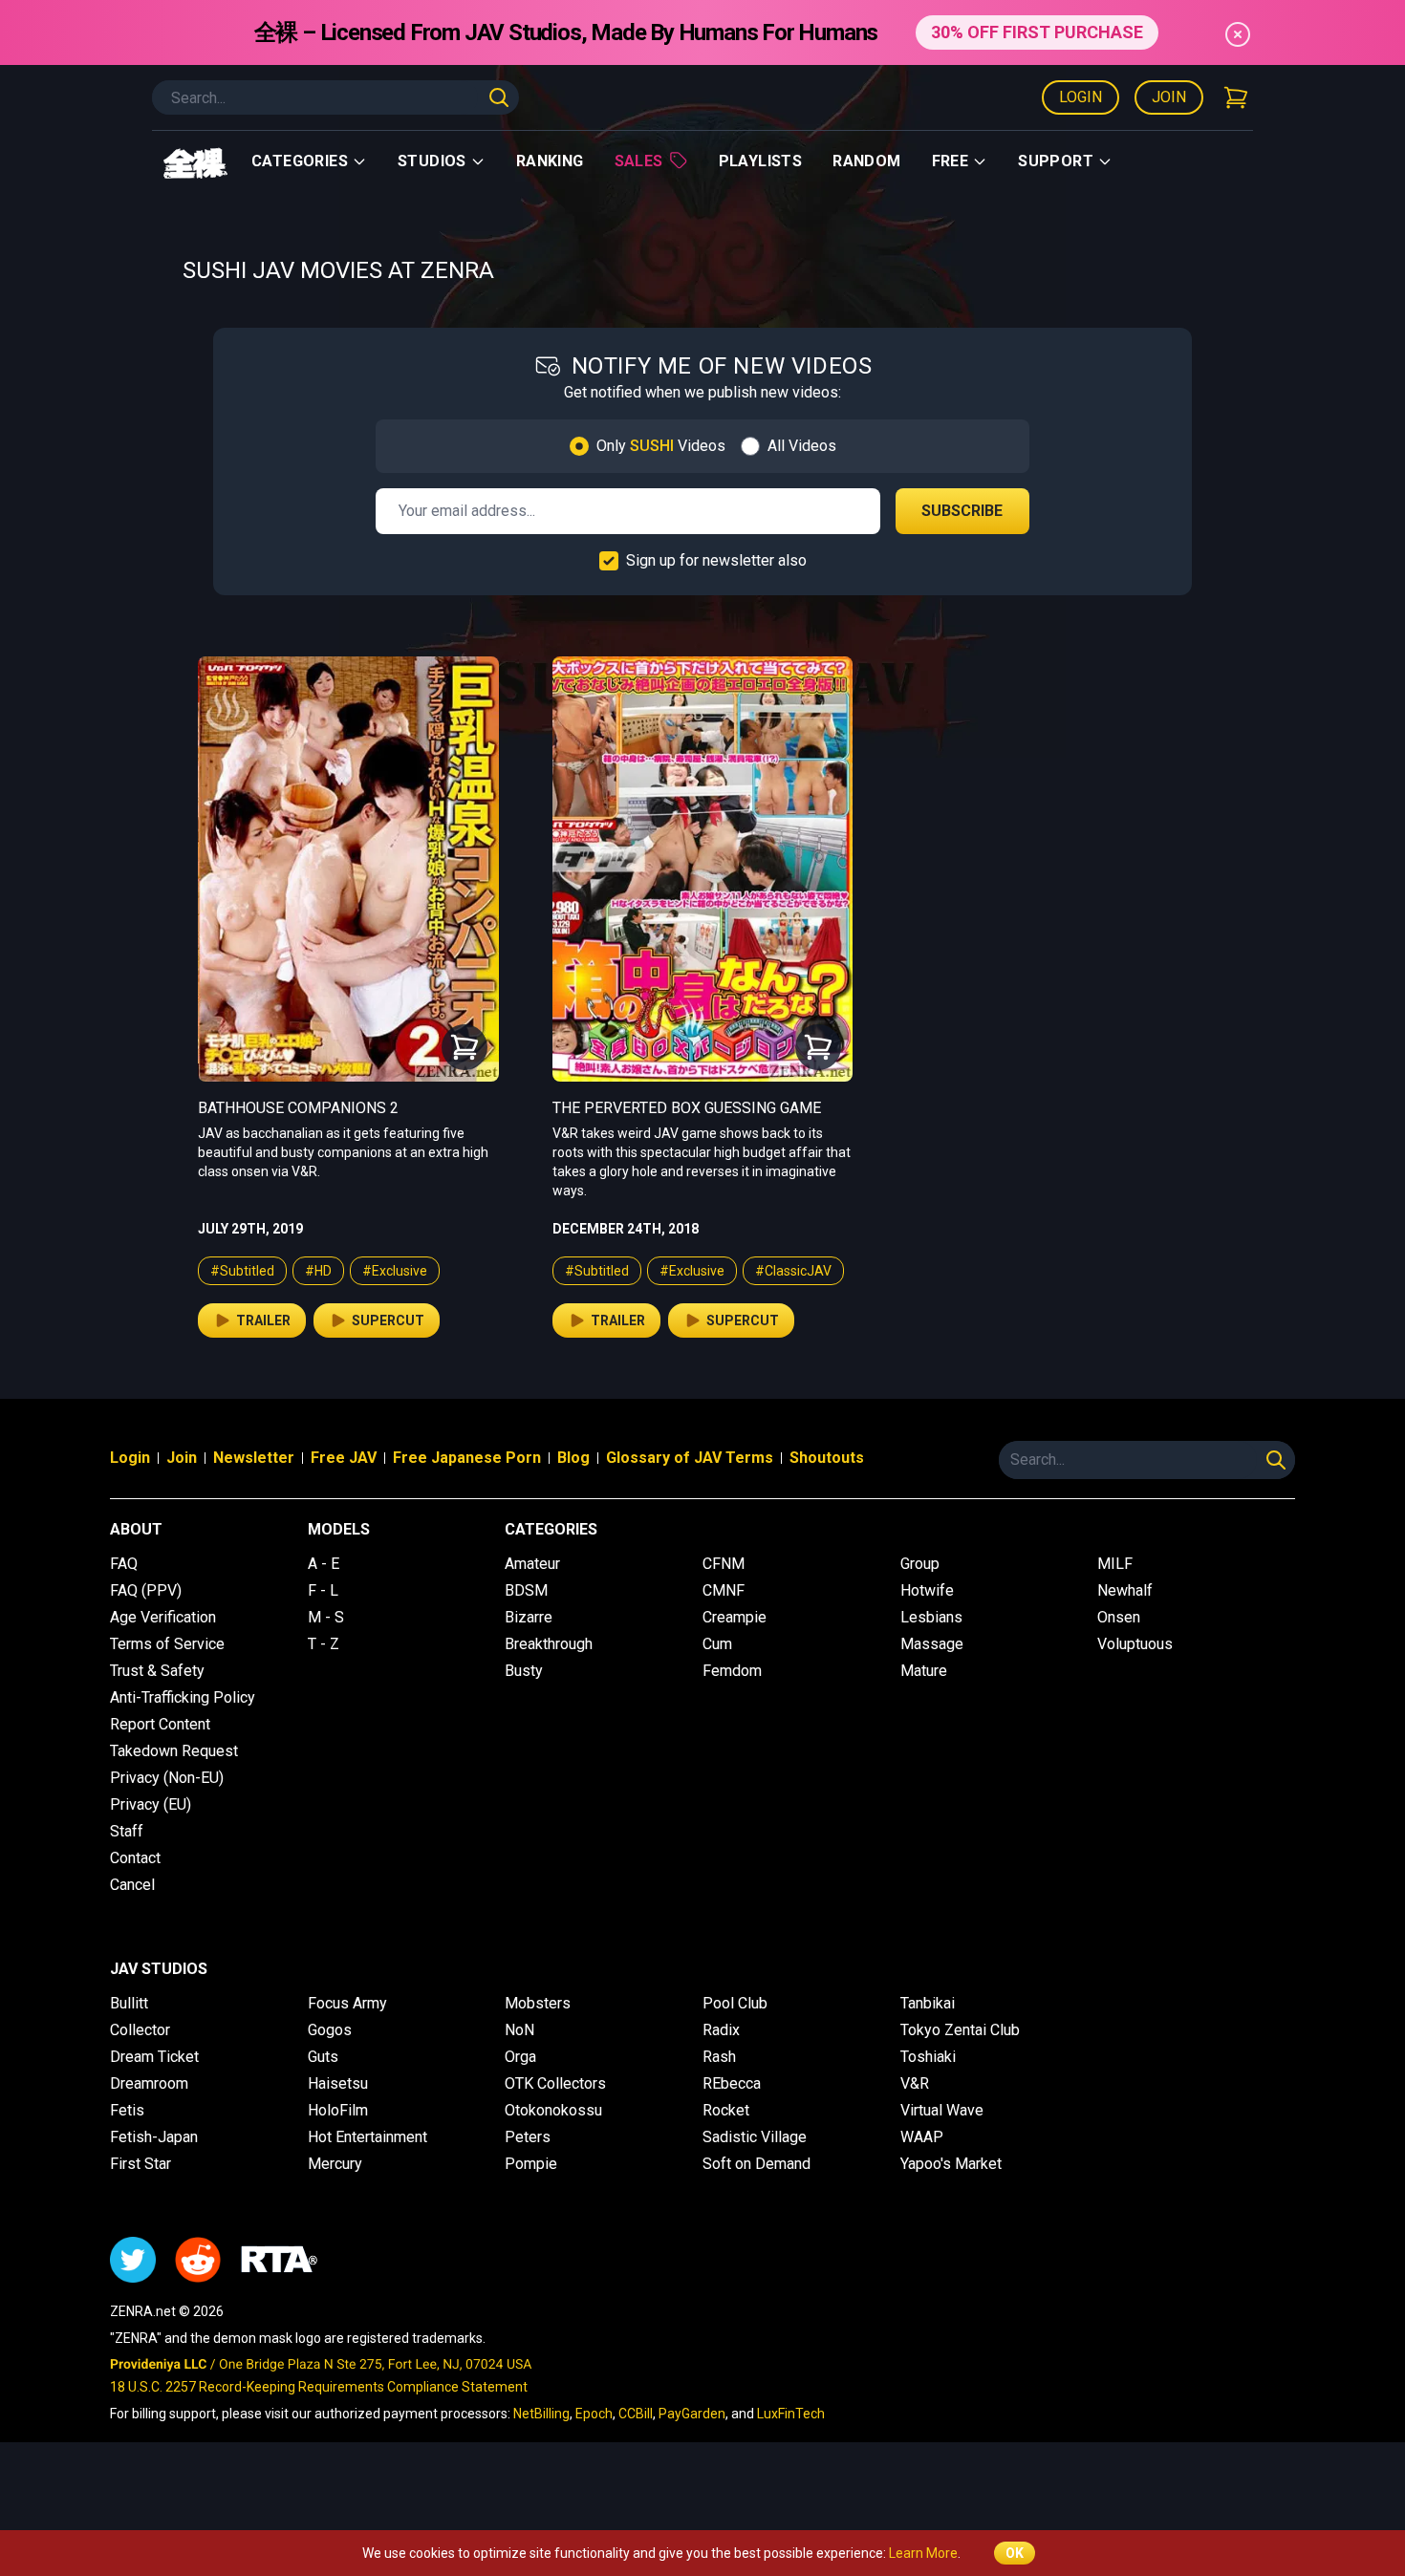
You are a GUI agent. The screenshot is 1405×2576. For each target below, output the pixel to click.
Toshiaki (928, 2057)
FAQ (124, 1564)
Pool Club (735, 2003)
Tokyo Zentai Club (960, 2030)
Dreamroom (149, 2083)
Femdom (732, 1671)
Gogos (330, 2030)
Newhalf (1125, 1590)
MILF (1115, 1564)
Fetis (127, 2110)
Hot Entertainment (367, 2137)
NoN (519, 2030)
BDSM (526, 1590)
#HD (318, 1271)
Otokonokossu (553, 2110)
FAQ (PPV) (146, 1590)
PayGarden (692, 2414)
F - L (323, 1590)
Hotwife (927, 1590)
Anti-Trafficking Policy (183, 1697)
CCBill (636, 2414)
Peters (528, 2137)
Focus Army (347, 2003)
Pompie (531, 2164)
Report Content (160, 1724)
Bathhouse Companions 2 (298, 1108)
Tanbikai (928, 2003)
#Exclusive (395, 1271)
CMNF (724, 1590)
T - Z (324, 1644)
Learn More (923, 2553)
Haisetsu (338, 2083)
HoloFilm (338, 2110)
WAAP (922, 2137)
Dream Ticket (154, 2057)
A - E (324, 1564)
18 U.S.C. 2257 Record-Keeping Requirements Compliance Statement (319, 2387)
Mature (924, 1671)
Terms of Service (167, 1644)
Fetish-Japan (154, 2137)
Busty (524, 1671)
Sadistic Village (755, 2137)
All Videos (802, 446)
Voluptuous (1135, 1644)
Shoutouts (827, 1458)
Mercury (335, 2164)
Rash (719, 2057)
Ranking (550, 161)
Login (1081, 97)
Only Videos (661, 446)
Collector (140, 2030)
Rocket (726, 2110)
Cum (717, 1644)
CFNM (724, 1564)
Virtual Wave (942, 2110)
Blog (573, 1458)
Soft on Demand (757, 2164)
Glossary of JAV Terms (690, 1458)
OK (1015, 2553)
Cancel (132, 1885)
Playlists (761, 161)
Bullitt (129, 2003)
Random (866, 161)
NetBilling (541, 2414)
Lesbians (931, 1617)
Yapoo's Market (951, 2164)
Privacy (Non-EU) (167, 1778)
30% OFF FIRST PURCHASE (1037, 32)
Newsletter (254, 1458)
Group (920, 1564)
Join (1169, 97)
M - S (326, 1617)
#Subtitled (242, 1271)
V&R (915, 2083)
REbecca (732, 2083)
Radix (721, 2030)
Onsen (1119, 1617)
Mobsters (538, 2003)
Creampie (735, 1617)
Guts (323, 2057)
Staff (127, 1831)
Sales (639, 161)
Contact (135, 1858)
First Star (140, 2164)
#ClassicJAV (793, 1271)
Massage (932, 1644)
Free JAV (344, 1458)
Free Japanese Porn (467, 1458)
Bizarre (529, 1617)
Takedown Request (174, 1751)
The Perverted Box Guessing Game (687, 1108)
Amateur (532, 1564)
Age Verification (163, 1617)
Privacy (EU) (151, 1804)
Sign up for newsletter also (716, 560)
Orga (520, 2057)
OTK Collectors (555, 2083)
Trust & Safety (157, 1671)
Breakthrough (549, 1644)
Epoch (594, 2414)
